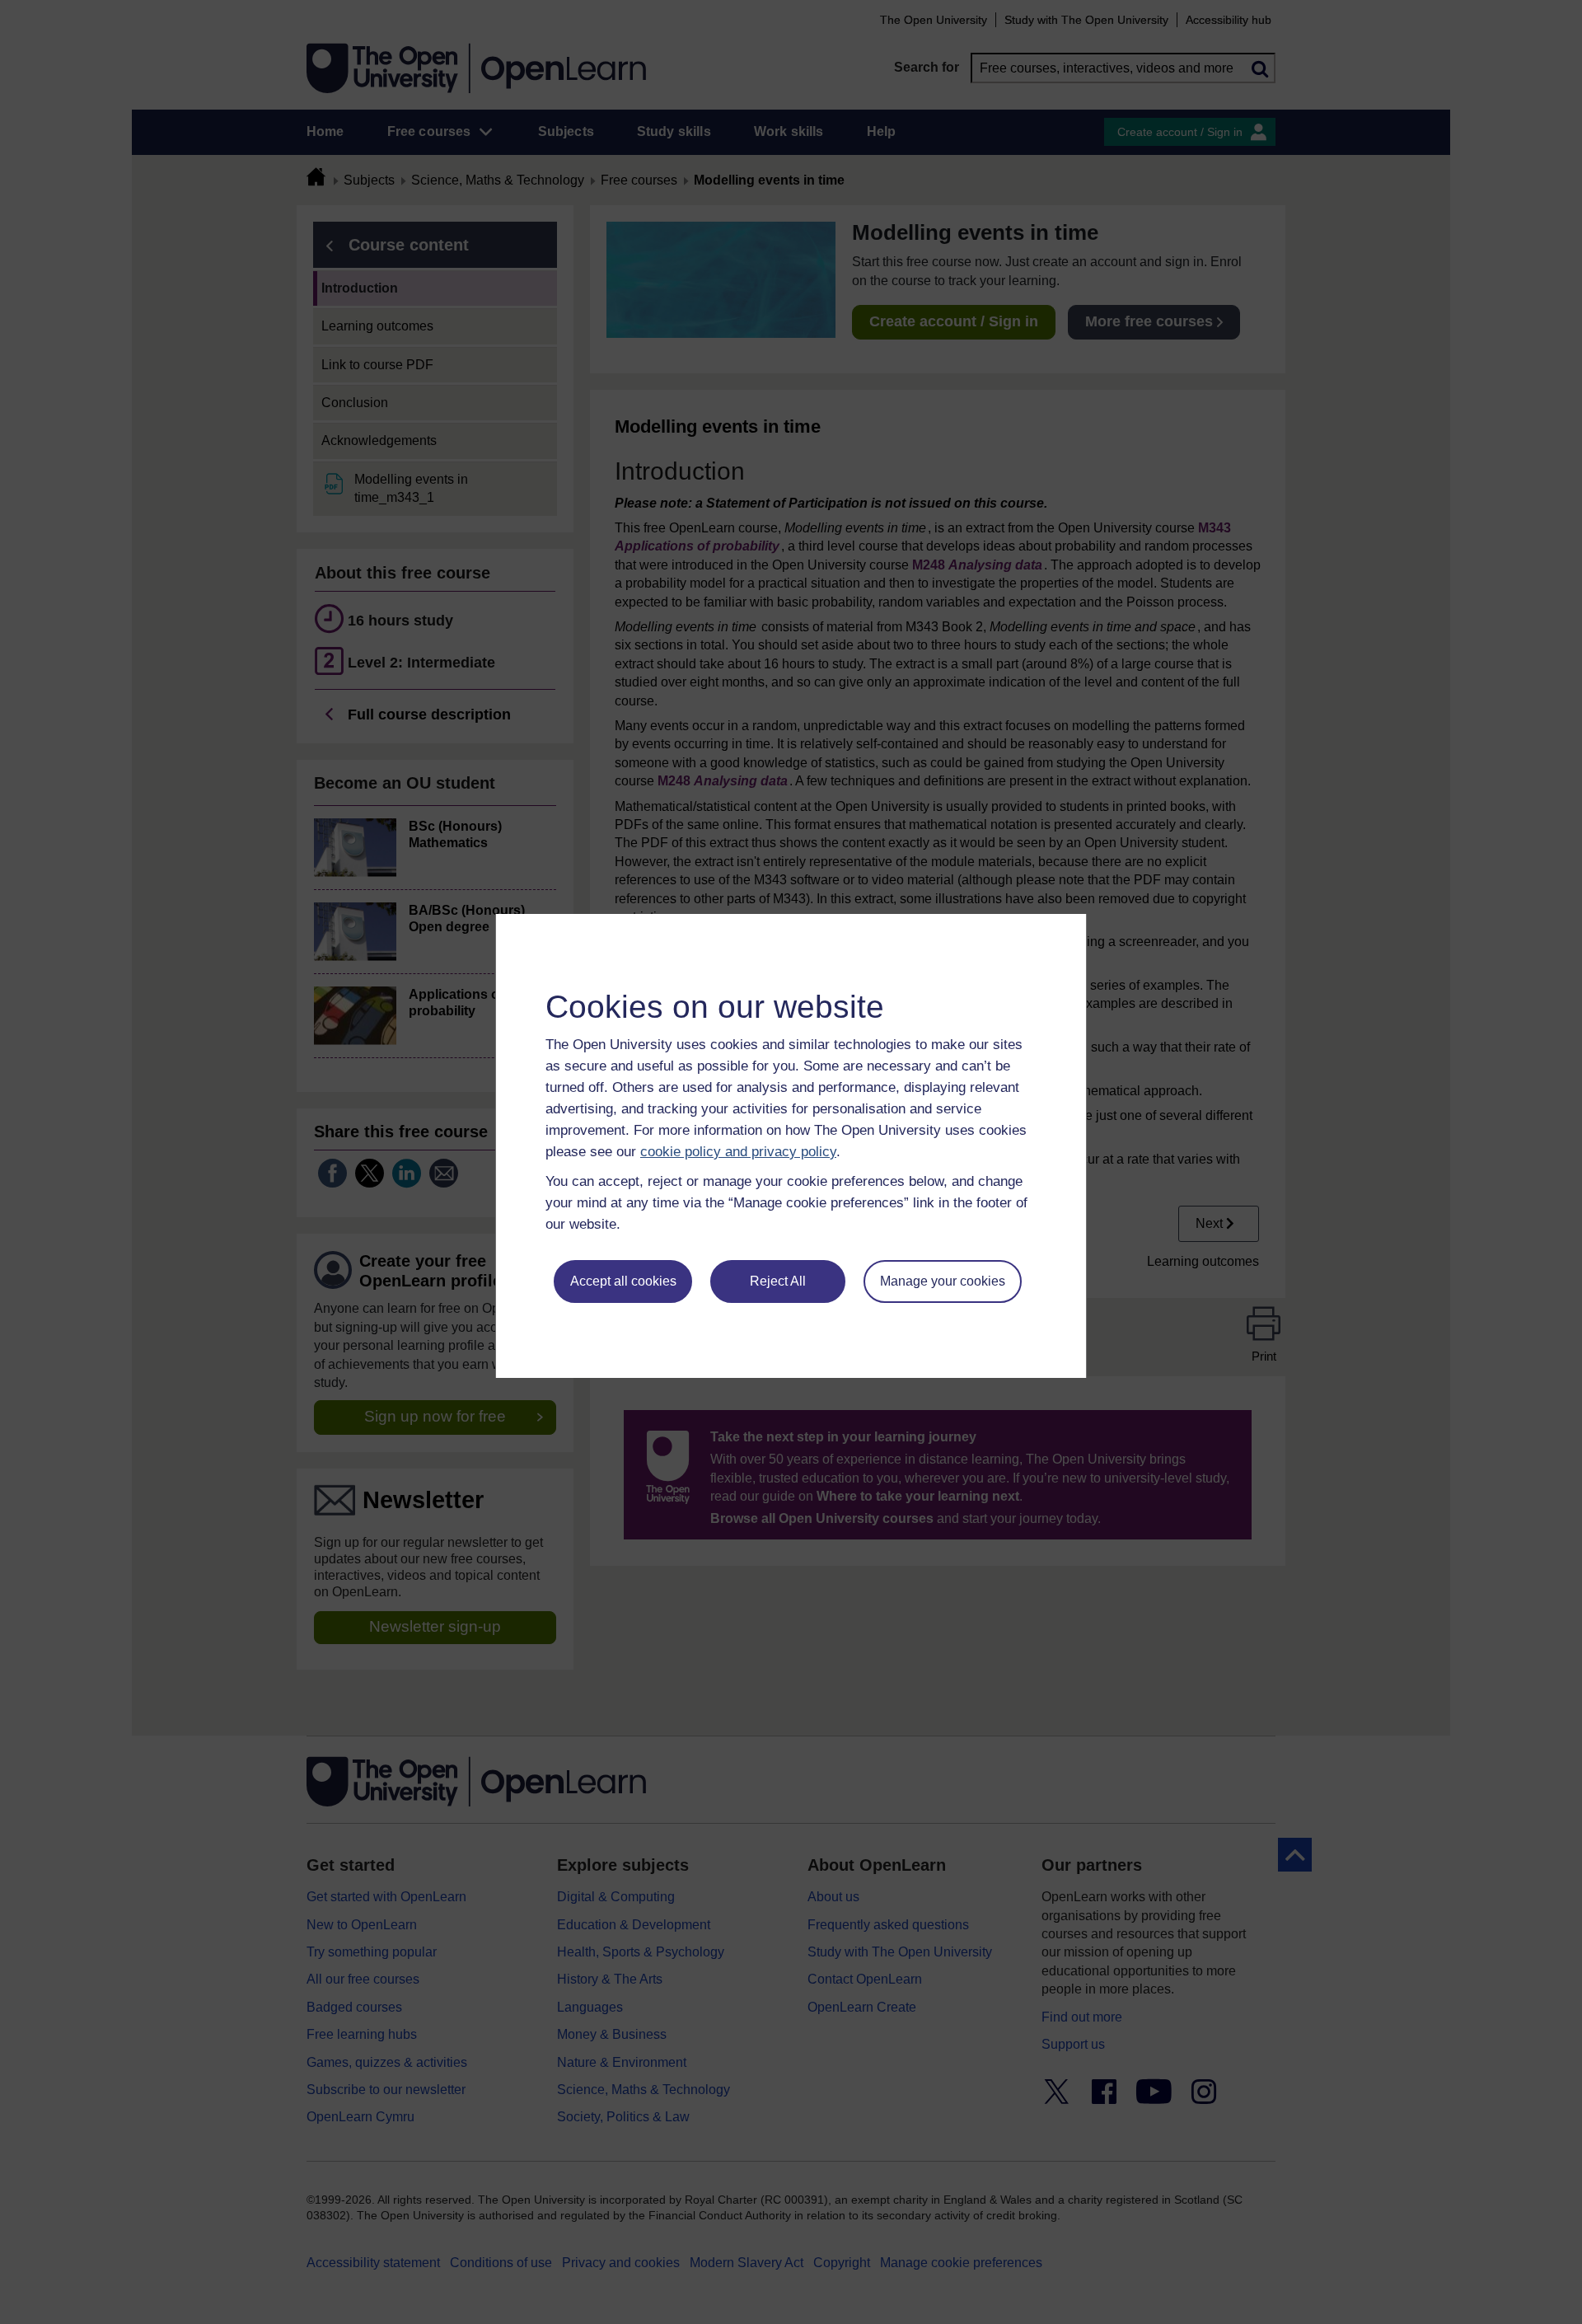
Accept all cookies (623, 1281)
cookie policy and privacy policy (738, 1152)
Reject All (778, 1281)
